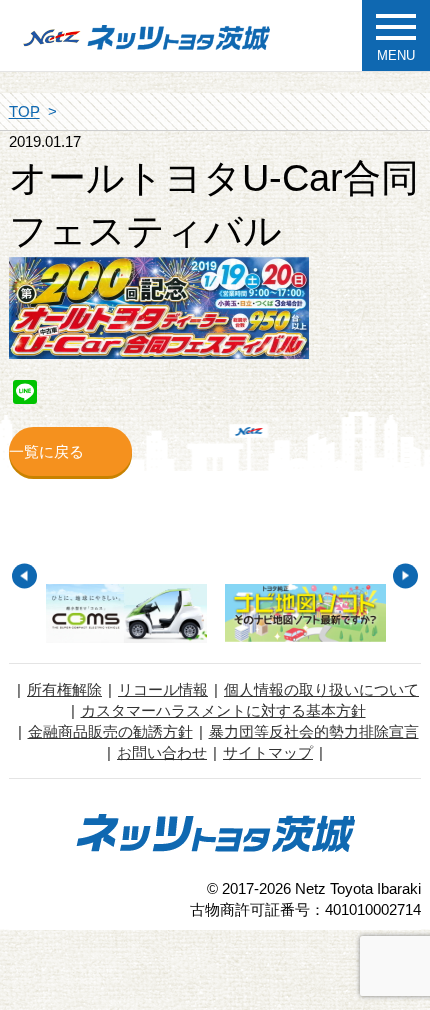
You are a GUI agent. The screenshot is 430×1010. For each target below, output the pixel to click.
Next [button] (405, 575)
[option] (126, 613)
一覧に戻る (46, 451)
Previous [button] (24, 575)
